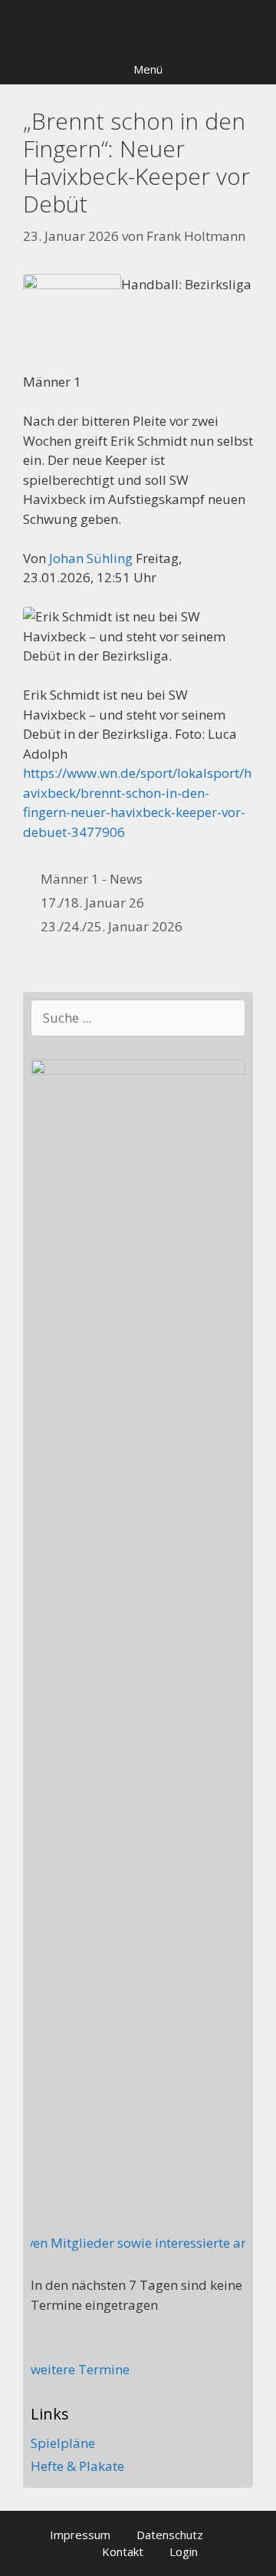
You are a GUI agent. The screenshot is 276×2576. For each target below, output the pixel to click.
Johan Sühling (91, 558)
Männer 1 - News (92, 879)
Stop (258, 26)
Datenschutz (170, 2535)
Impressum (80, 2535)
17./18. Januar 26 (92, 903)
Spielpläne (63, 2443)
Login (184, 2551)
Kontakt (123, 2551)
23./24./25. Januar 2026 (112, 926)
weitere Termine (80, 2369)
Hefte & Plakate (77, 2466)
